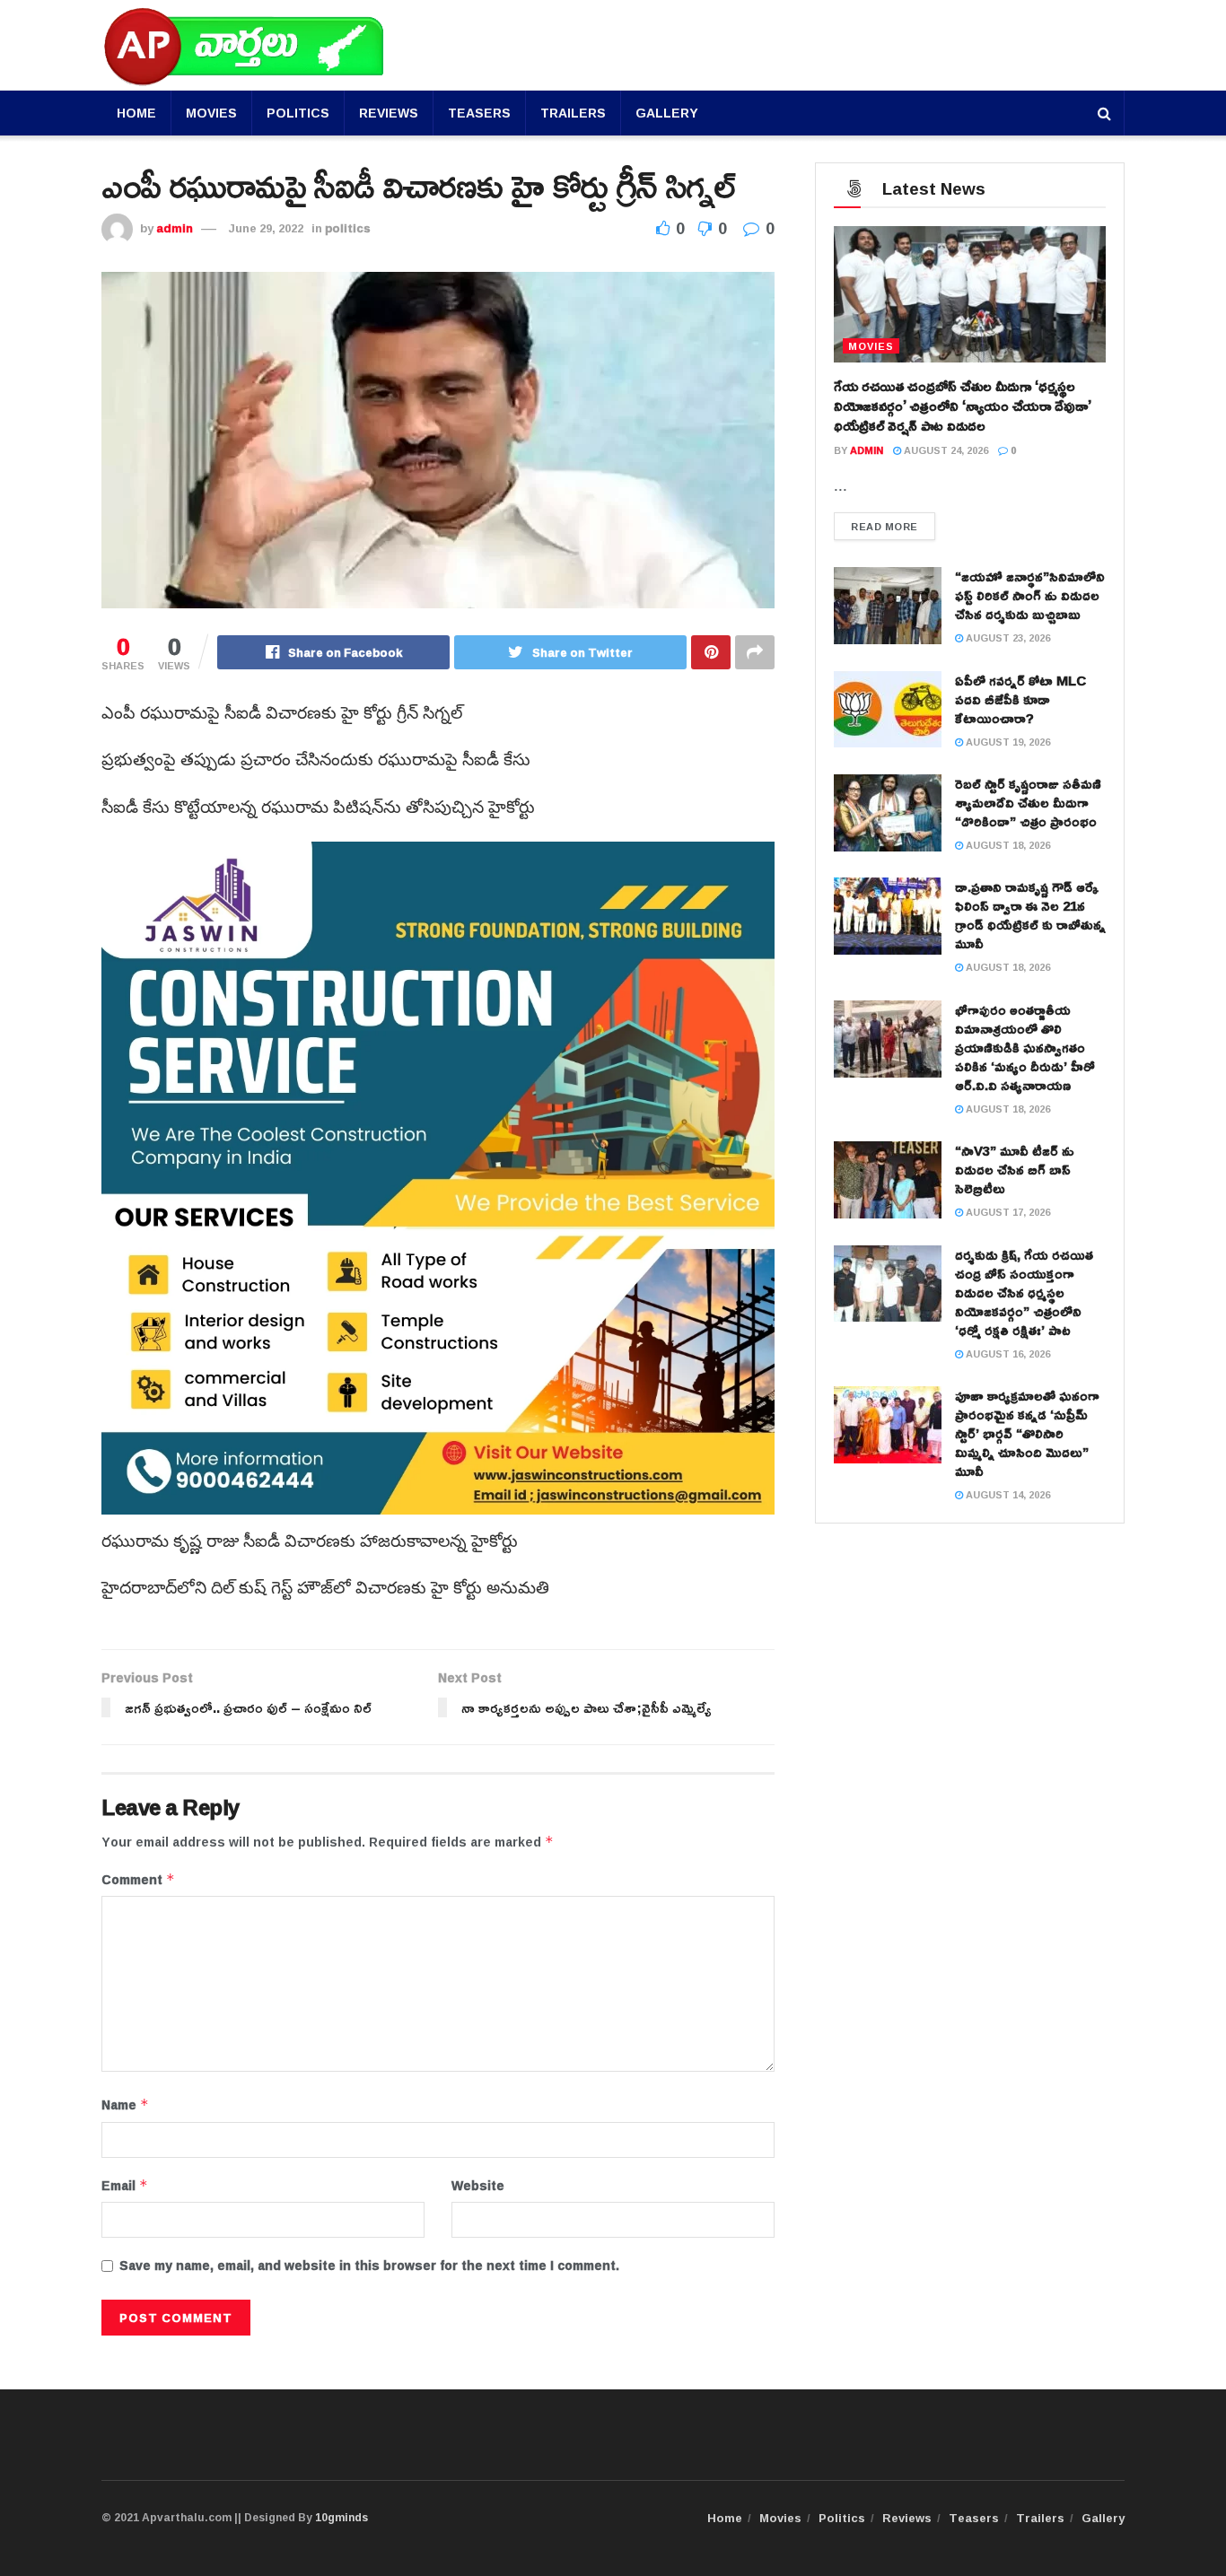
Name (125, 2105)
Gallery (667, 113)
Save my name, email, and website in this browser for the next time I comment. (369, 2266)
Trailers (573, 113)
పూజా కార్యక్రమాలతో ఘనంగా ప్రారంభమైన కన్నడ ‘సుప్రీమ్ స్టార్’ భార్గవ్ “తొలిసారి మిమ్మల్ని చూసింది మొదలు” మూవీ (1027, 1433)
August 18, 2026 (1007, 845)
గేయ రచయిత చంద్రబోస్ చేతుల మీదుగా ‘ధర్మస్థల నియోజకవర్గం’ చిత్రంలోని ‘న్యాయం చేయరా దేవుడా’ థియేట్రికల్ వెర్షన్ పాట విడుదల (963, 406)
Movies (211, 113)
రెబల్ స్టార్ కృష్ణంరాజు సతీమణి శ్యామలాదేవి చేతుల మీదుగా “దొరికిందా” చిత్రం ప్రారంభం (1028, 803)
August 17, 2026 (1007, 1212)
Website (478, 2186)
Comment (138, 1880)
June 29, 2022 (266, 228)
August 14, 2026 (1007, 1494)
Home (136, 113)
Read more (884, 526)
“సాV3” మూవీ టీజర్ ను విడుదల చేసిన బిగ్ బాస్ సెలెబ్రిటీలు (1015, 1170)
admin (175, 228)
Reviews (389, 113)
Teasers (479, 113)
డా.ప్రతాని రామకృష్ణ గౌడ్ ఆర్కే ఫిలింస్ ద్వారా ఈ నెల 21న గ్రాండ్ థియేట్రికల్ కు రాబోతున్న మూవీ (1030, 915)
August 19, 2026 (1007, 742)
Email (125, 2186)
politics (348, 228)
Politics (298, 113)
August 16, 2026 (1007, 1353)
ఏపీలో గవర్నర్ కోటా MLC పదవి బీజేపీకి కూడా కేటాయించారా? (1020, 699)
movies (871, 346)
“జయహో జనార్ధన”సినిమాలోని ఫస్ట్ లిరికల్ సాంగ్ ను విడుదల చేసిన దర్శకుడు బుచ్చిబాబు (1030, 595)
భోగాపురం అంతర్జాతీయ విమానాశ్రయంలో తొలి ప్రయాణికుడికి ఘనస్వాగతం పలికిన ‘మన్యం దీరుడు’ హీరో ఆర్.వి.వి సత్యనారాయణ (1025, 1048)
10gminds (342, 2517)
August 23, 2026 (1007, 637)
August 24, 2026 (945, 450)
